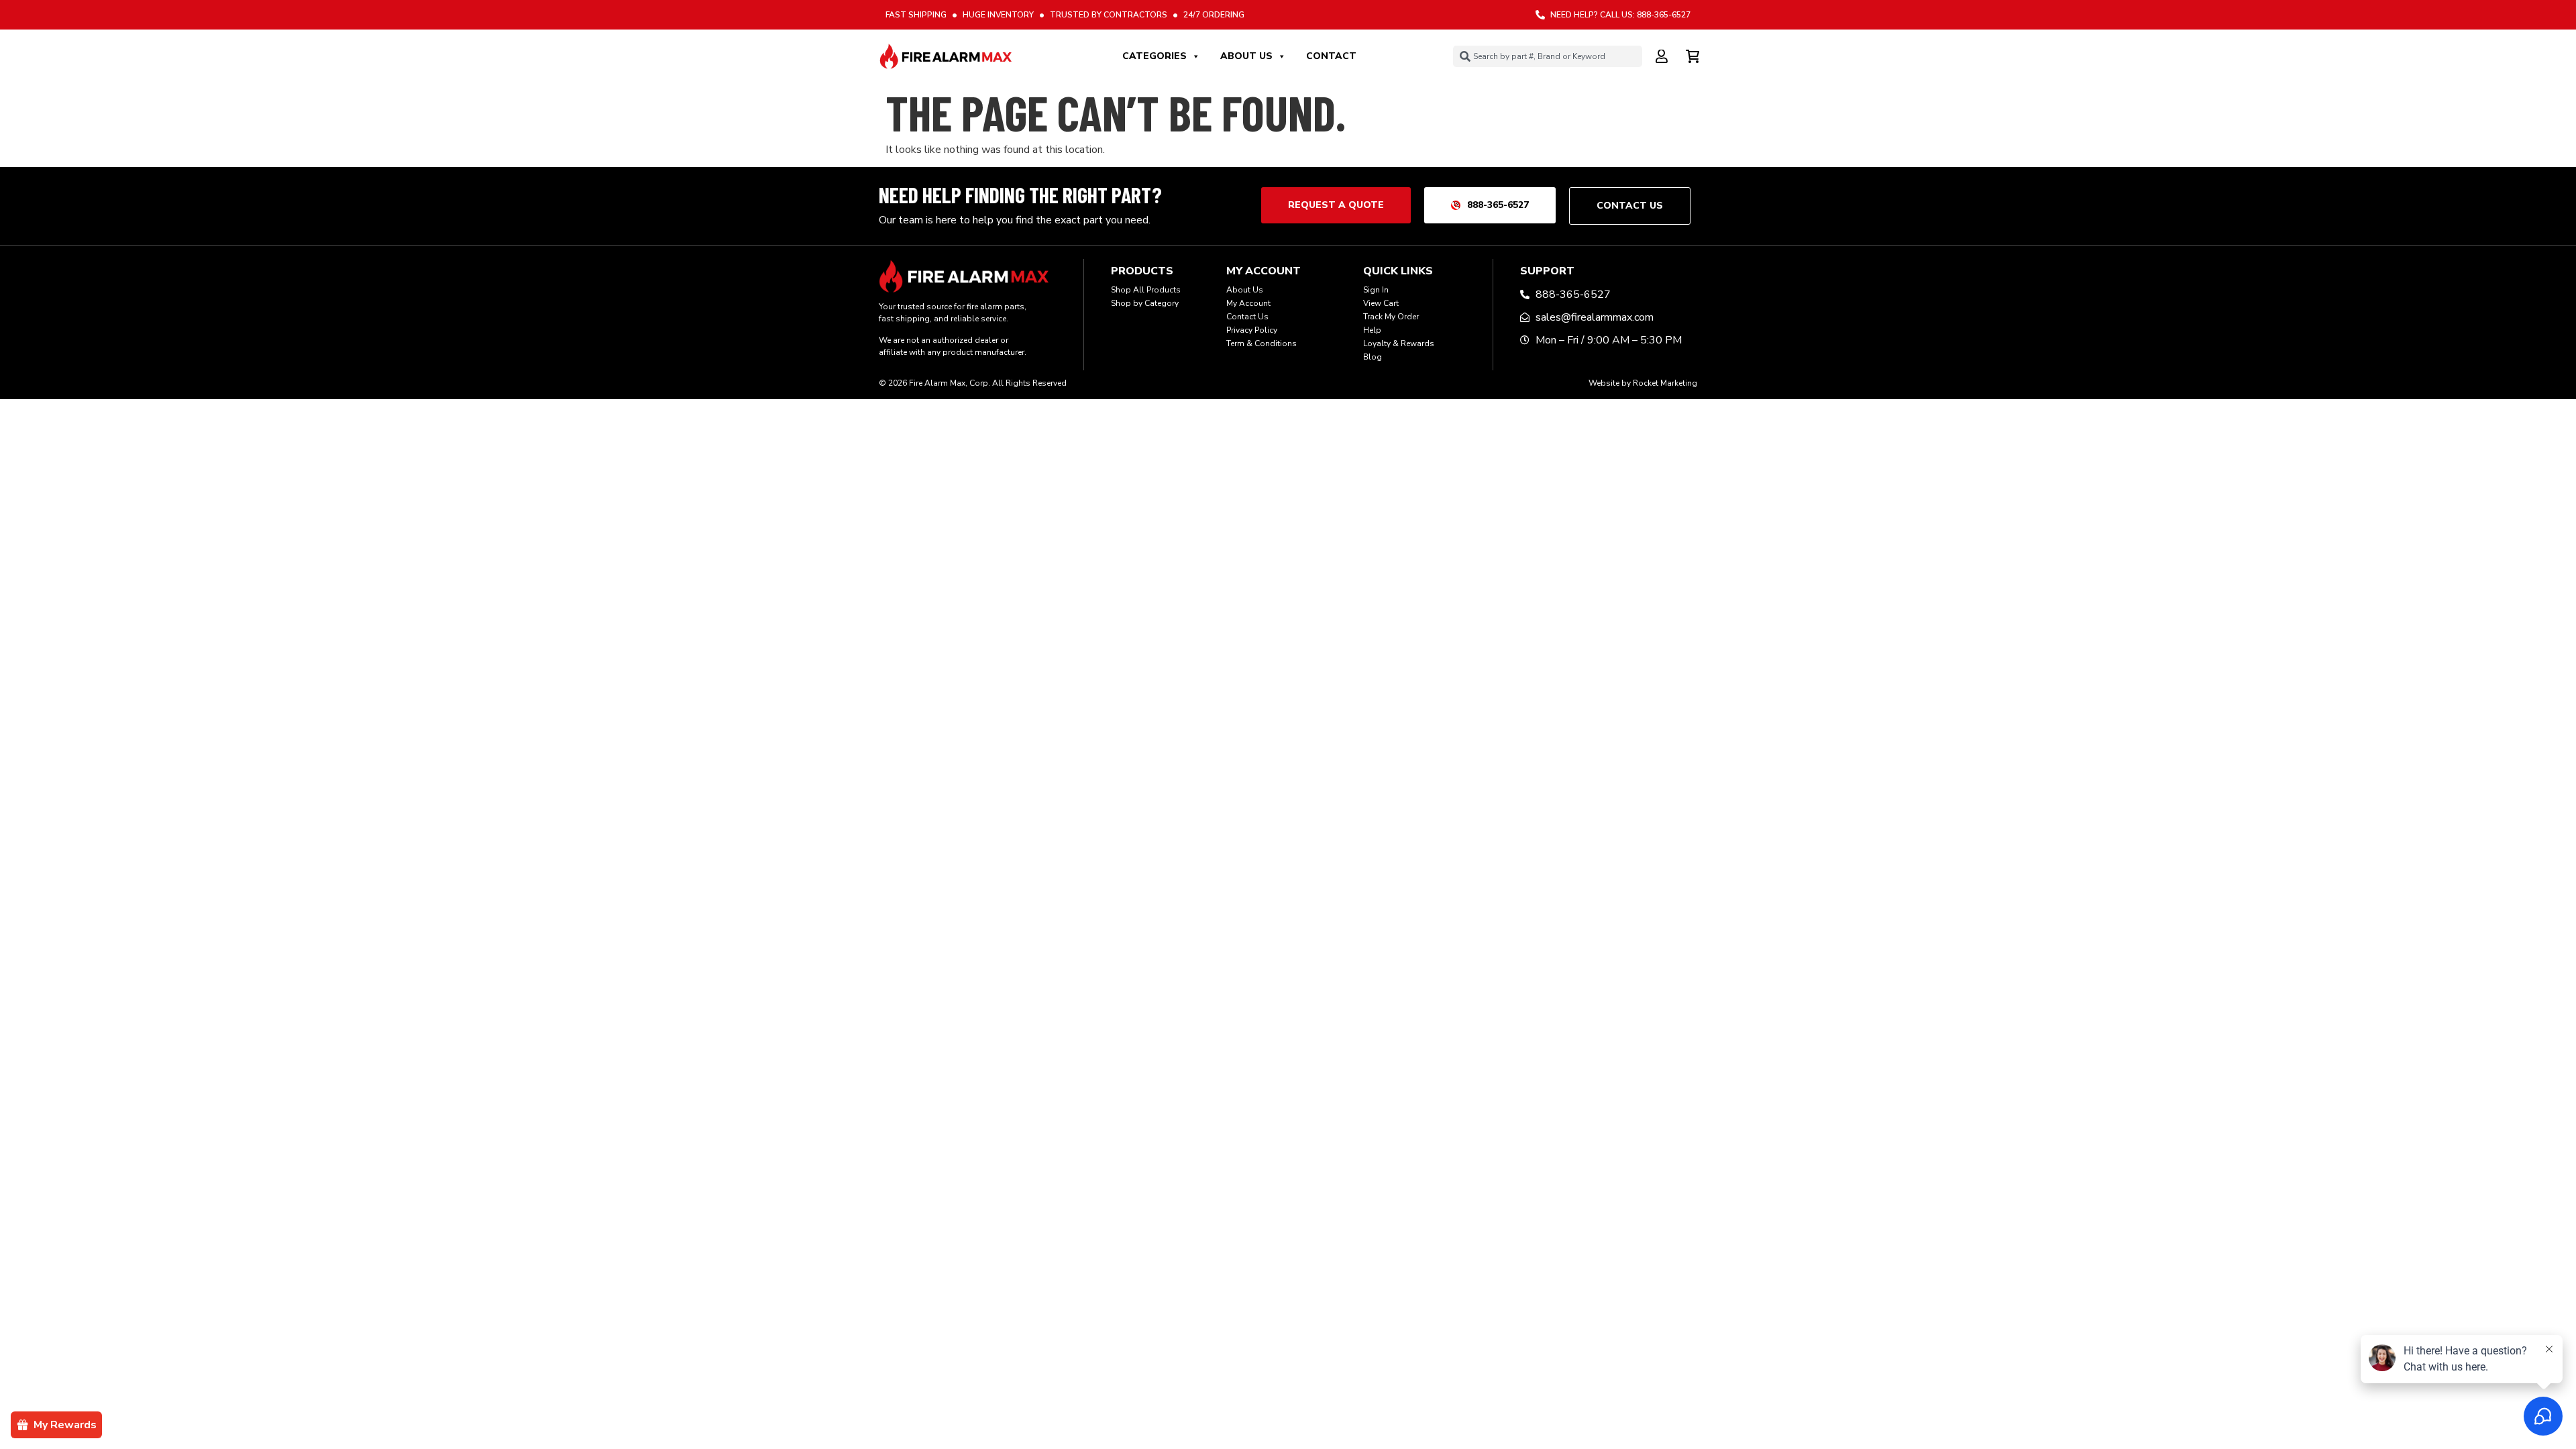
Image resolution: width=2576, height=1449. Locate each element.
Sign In (1376, 290)
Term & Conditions (1262, 343)
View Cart (1381, 303)
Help (1372, 330)
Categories (1155, 56)
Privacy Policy (1252, 330)
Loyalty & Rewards (1399, 343)
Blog (1373, 357)
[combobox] (1548, 56)
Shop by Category (1145, 303)
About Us (1246, 56)
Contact (1331, 56)
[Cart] (1694, 54)
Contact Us (1247, 317)
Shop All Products (1146, 290)
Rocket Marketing (1665, 383)
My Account (1248, 303)
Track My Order (1391, 317)
